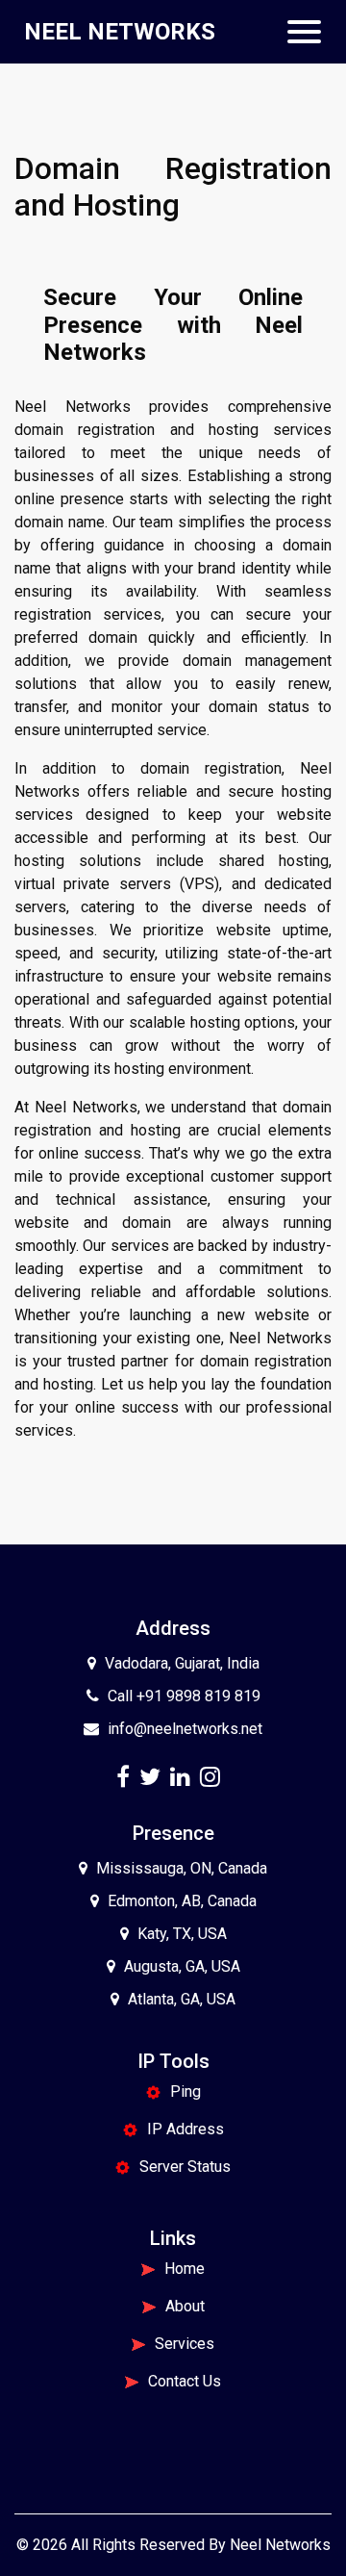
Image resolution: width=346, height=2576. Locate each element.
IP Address (185, 2129)
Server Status (185, 2167)
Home (185, 2269)
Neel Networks (280, 2545)
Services (185, 2344)
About (185, 2306)
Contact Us (185, 2381)
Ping (185, 2091)
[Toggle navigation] (304, 32)
